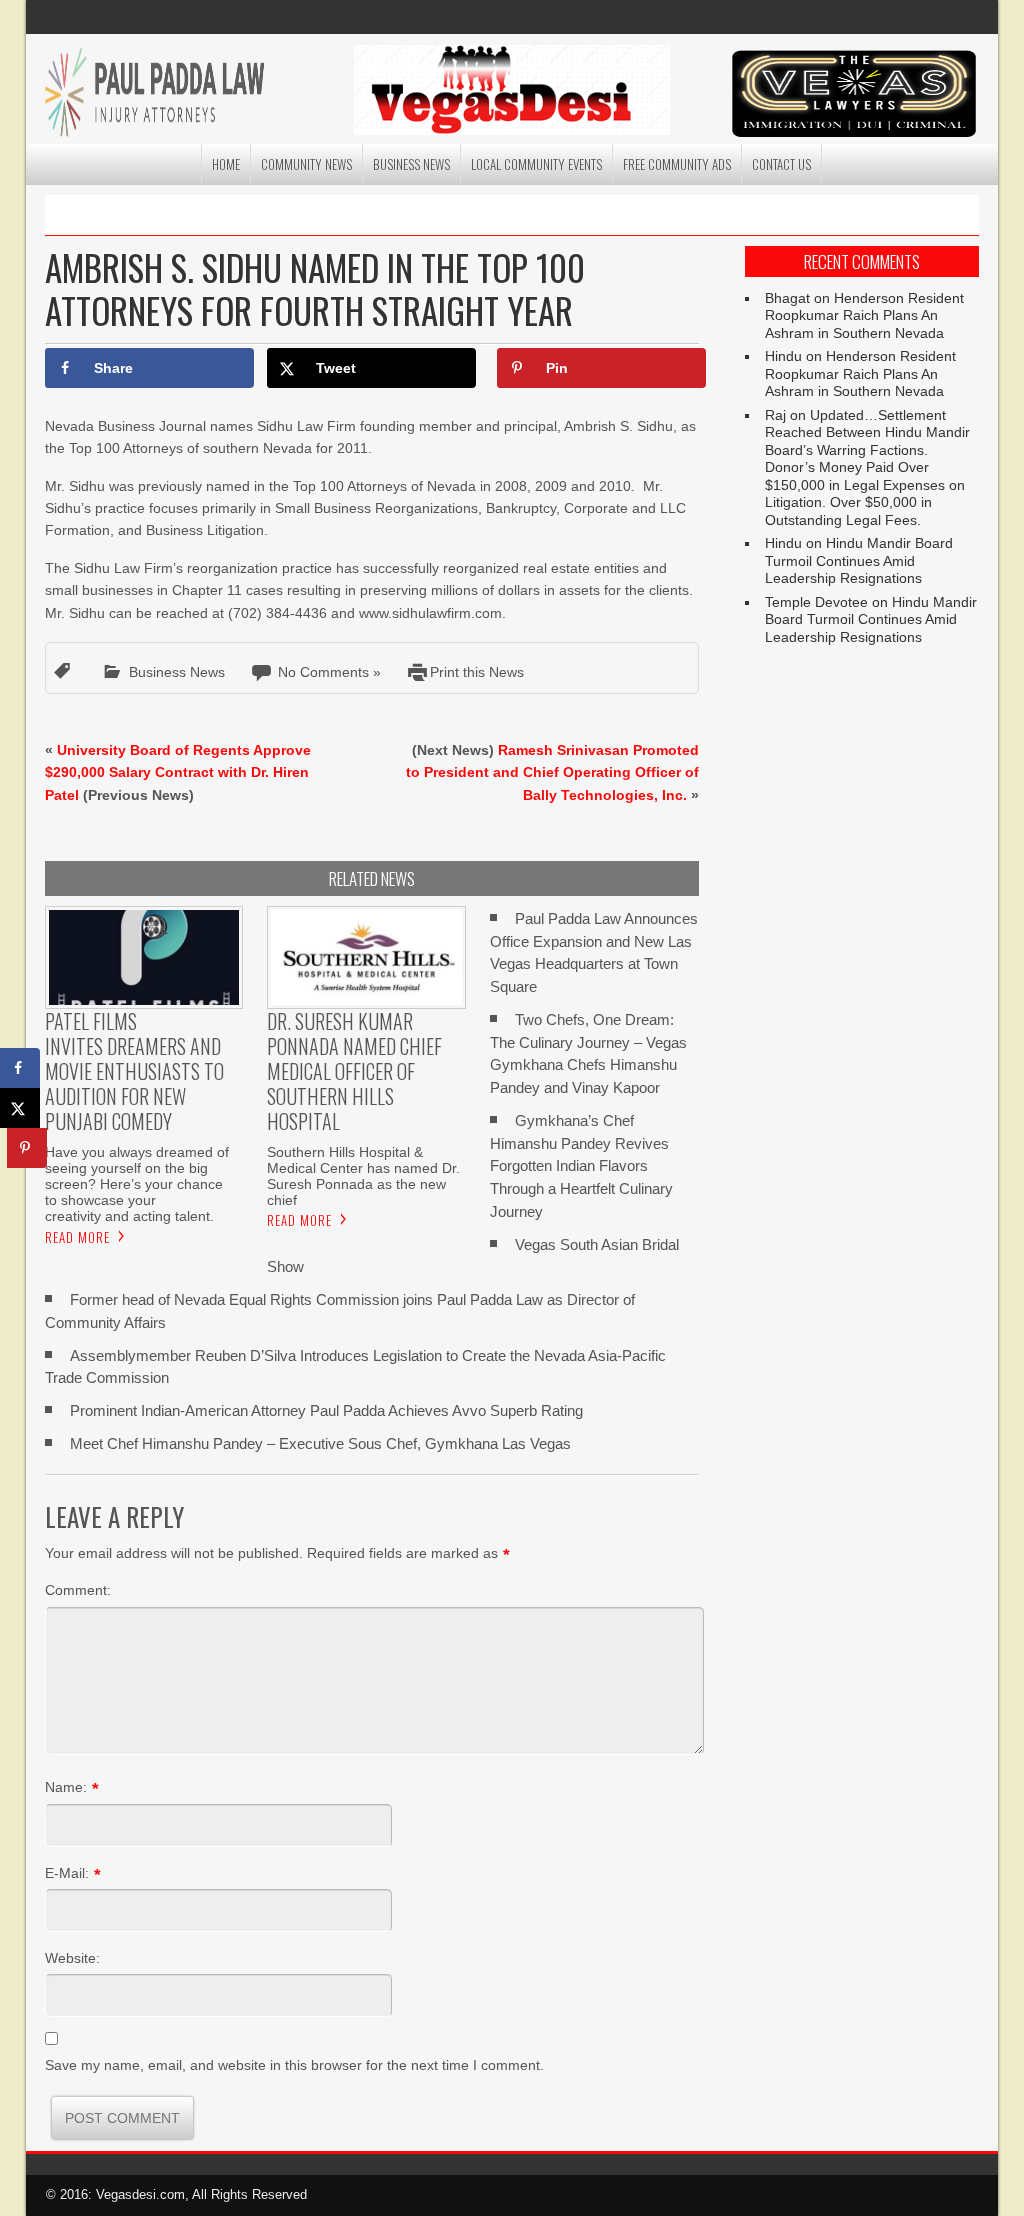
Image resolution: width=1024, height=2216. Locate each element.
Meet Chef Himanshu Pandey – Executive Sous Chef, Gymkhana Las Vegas (320, 1443)
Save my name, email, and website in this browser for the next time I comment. (294, 2065)
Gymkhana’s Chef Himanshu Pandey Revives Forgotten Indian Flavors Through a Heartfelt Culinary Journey (581, 1166)
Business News (411, 164)
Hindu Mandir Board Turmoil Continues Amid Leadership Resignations (859, 560)
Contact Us (781, 164)
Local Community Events (536, 164)
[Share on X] (20, 1108)
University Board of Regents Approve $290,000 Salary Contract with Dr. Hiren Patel (178, 772)
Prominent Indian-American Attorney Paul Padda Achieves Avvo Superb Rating (326, 1410)
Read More (77, 1237)
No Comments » (329, 672)
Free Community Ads (677, 164)
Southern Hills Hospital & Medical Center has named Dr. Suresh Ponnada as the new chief (363, 1176)
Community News (306, 164)
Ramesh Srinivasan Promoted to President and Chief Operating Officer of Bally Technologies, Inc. (552, 772)
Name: (66, 1787)
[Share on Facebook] (20, 1068)
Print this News (477, 672)
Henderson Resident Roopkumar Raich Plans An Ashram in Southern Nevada (864, 315)
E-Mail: (67, 1873)
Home (226, 164)
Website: (72, 1958)
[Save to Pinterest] (27, 1148)
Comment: (78, 1590)
